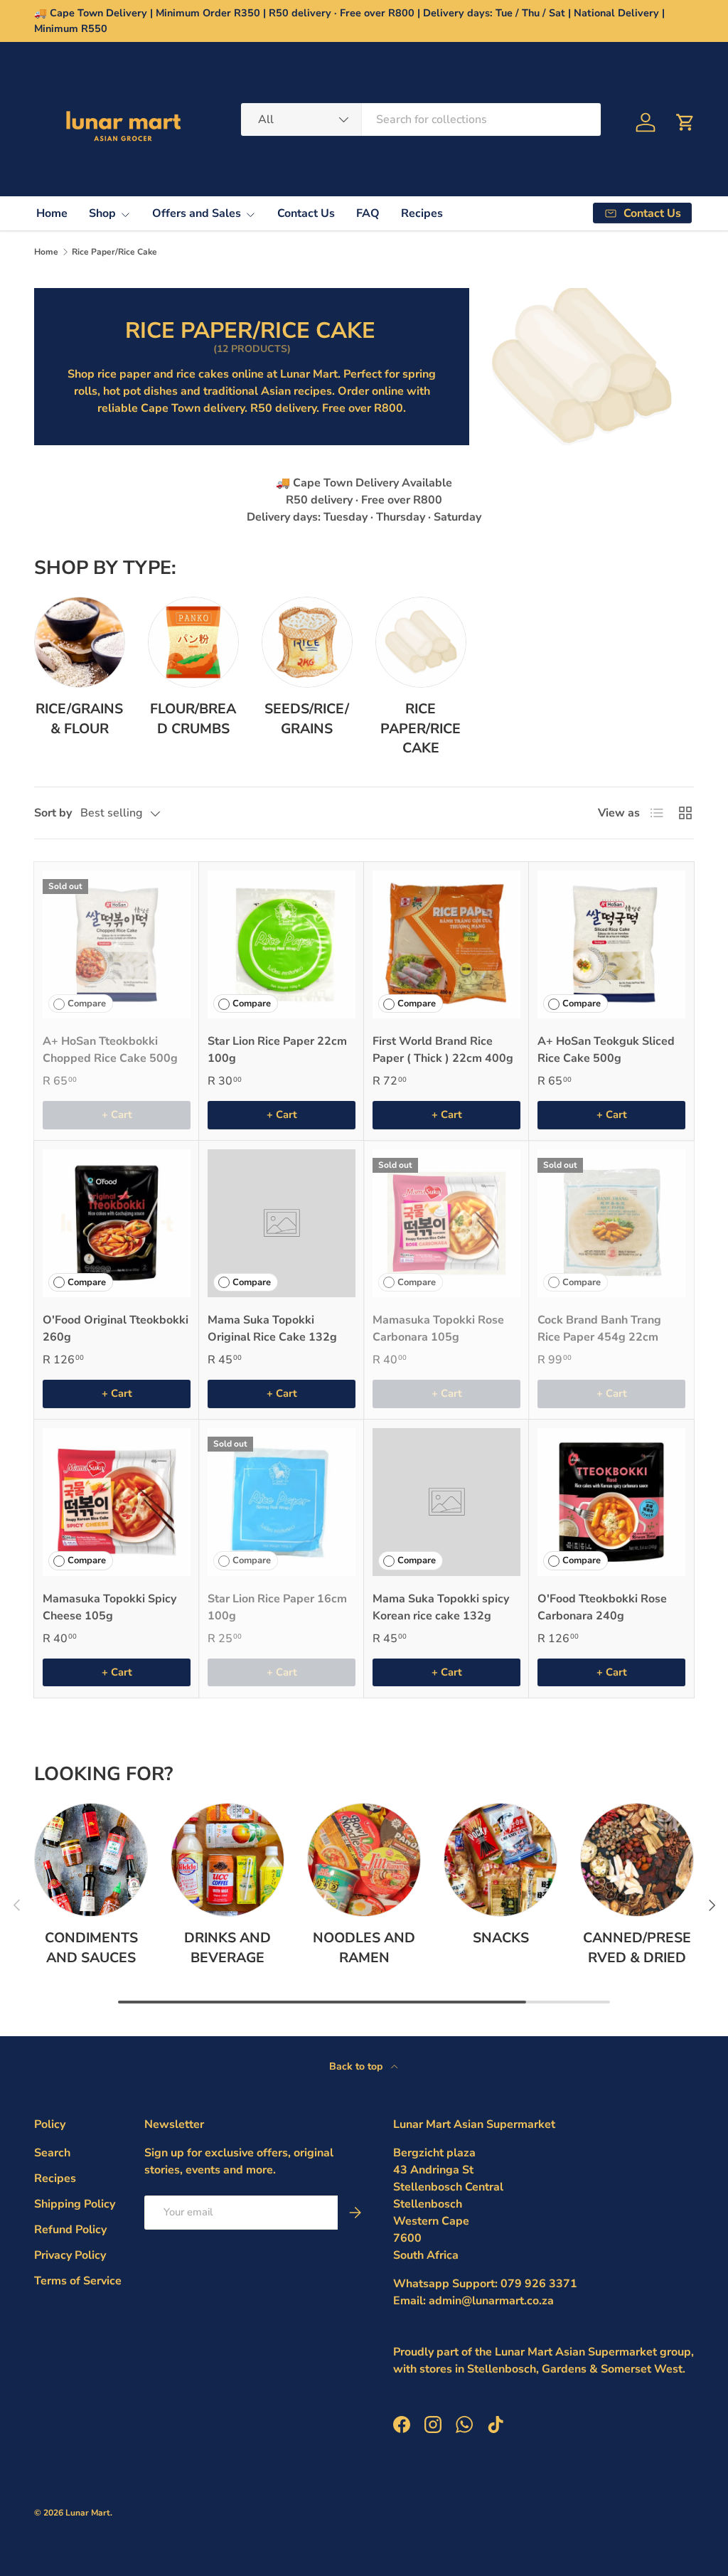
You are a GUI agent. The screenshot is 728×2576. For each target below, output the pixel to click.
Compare (87, 1004)
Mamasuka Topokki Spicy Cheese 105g (109, 1607)
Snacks (501, 1938)
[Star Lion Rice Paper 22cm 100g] (282, 944)
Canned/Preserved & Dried (637, 1947)
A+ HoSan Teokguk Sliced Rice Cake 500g (606, 1050)
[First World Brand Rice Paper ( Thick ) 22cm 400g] (446, 944)
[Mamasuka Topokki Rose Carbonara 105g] (446, 1223)
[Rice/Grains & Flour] (80, 642)
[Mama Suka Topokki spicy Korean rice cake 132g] (446, 1502)
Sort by (53, 813)
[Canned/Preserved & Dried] (637, 1860)
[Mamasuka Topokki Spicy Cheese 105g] (117, 1502)
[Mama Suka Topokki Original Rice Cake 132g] (282, 1223)
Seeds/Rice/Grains (307, 718)
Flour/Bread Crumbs (193, 718)
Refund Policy (70, 2230)
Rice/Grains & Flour (79, 718)
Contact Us (306, 213)
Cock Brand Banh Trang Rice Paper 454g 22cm (599, 1329)
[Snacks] (500, 1860)
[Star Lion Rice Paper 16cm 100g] (282, 1502)
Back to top (357, 2066)
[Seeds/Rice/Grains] (307, 642)
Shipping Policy (75, 2204)
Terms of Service (78, 2281)
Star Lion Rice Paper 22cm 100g (277, 1050)
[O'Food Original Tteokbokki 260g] (117, 1223)
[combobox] (421, 119)
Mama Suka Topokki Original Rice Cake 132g (272, 1329)
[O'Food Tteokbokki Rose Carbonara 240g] (611, 1502)
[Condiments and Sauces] (91, 1860)
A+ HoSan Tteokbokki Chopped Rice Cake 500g (110, 1050)
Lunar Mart (88, 2513)
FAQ (368, 213)
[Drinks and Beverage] (227, 1860)
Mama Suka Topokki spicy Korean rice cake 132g (441, 1607)
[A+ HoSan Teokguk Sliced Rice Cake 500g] (611, 944)
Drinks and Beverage (227, 1947)
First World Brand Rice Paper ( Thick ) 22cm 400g (443, 1050)
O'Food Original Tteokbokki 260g (116, 1329)
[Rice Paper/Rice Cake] (421, 642)
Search (52, 2153)
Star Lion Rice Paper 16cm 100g (277, 1607)
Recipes (422, 213)
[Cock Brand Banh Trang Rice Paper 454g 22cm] (611, 1223)
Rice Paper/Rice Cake (114, 252)
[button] (685, 122)
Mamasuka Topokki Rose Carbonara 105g (438, 1329)
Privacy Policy (70, 2255)
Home (52, 213)
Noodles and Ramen (364, 1947)
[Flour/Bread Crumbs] (193, 642)
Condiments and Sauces (91, 1947)
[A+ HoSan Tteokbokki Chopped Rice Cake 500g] (117, 944)
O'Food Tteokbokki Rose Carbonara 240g (602, 1607)
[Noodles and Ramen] (364, 1860)
